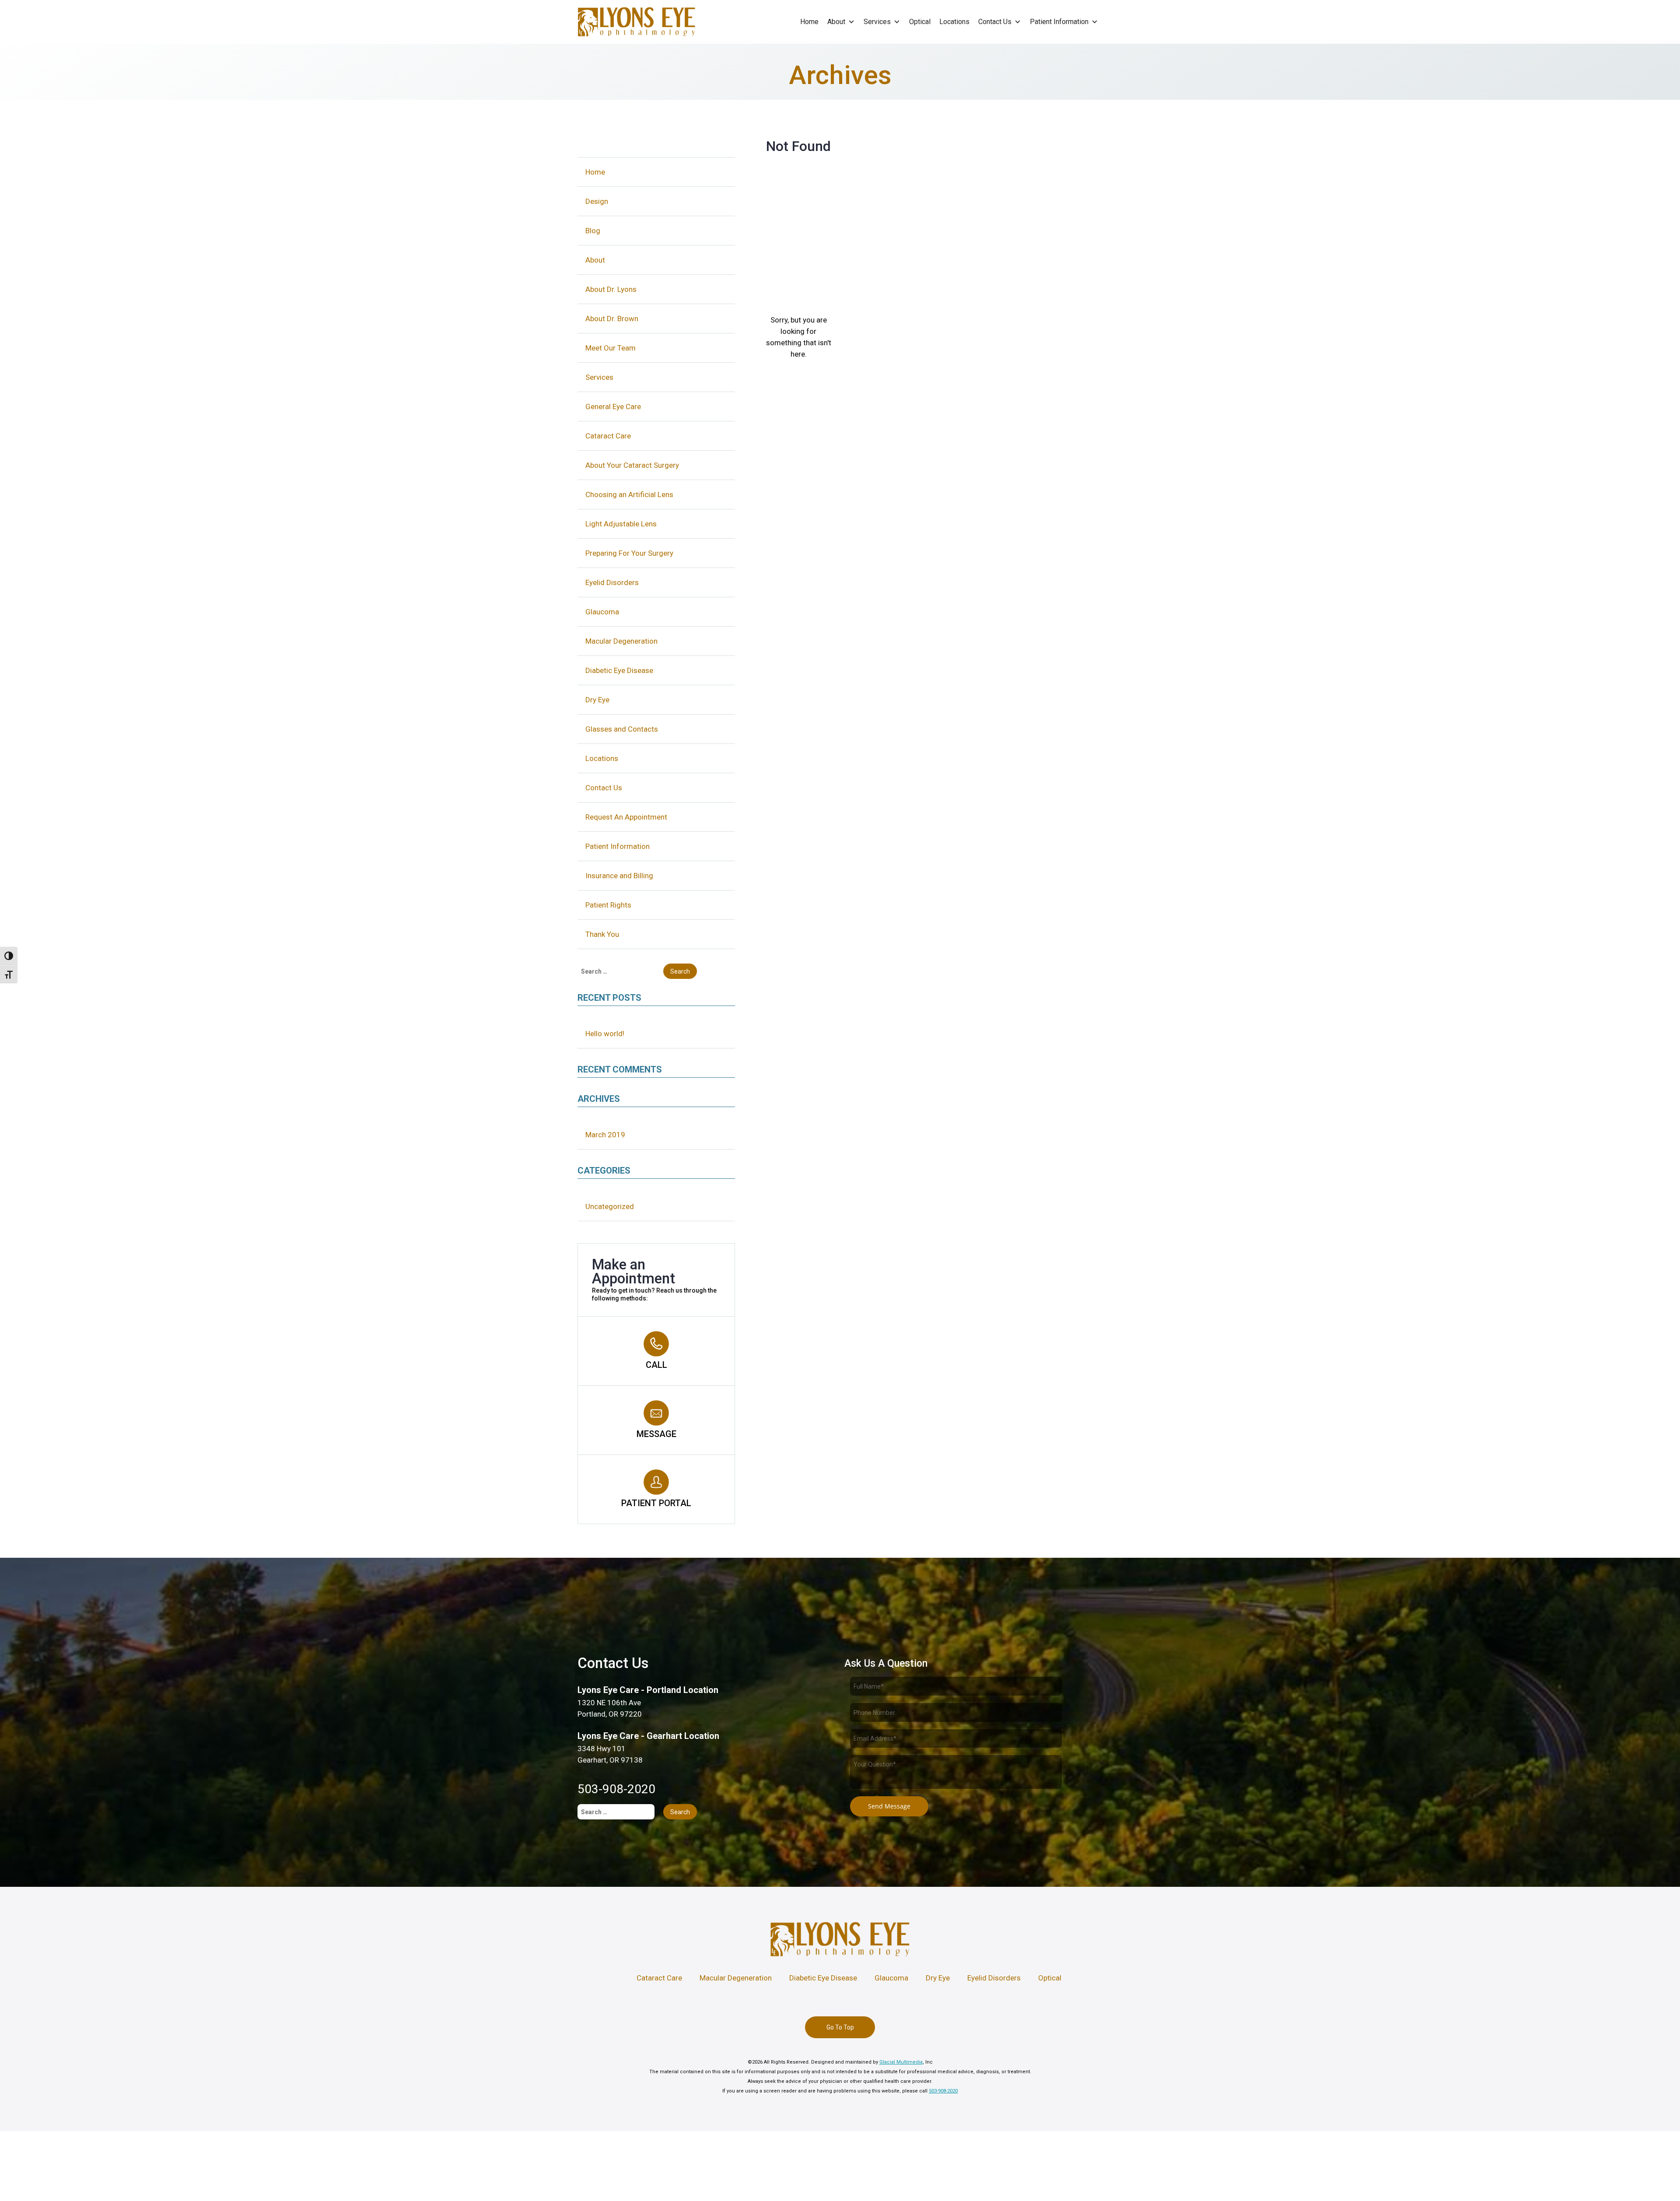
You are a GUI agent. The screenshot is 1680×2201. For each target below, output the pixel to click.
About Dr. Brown (612, 319)
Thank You (602, 934)
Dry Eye (597, 700)
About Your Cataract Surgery (632, 465)
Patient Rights (608, 905)
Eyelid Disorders (612, 582)
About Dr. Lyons (611, 289)
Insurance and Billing (619, 876)
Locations (954, 22)
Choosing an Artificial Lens (629, 494)
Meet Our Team (611, 348)
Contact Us (995, 22)
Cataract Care (608, 436)
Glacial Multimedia (901, 2062)
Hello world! (605, 1034)
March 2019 (605, 1135)
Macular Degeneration (621, 641)
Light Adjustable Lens (621, 524)
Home (809, 22)
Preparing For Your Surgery (629, 553)
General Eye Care (613, 407)
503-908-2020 (616, 1789)
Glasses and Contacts (622, 729)
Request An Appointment (626, 817)
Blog (593, 231)
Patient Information (1059, 22)
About (836, 22)
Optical (920, 22)
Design (597, 201)
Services (877, 22)
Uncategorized (610, 1206)
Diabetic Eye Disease (619, 670)
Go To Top (840, 2027)
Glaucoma (602, 612)
